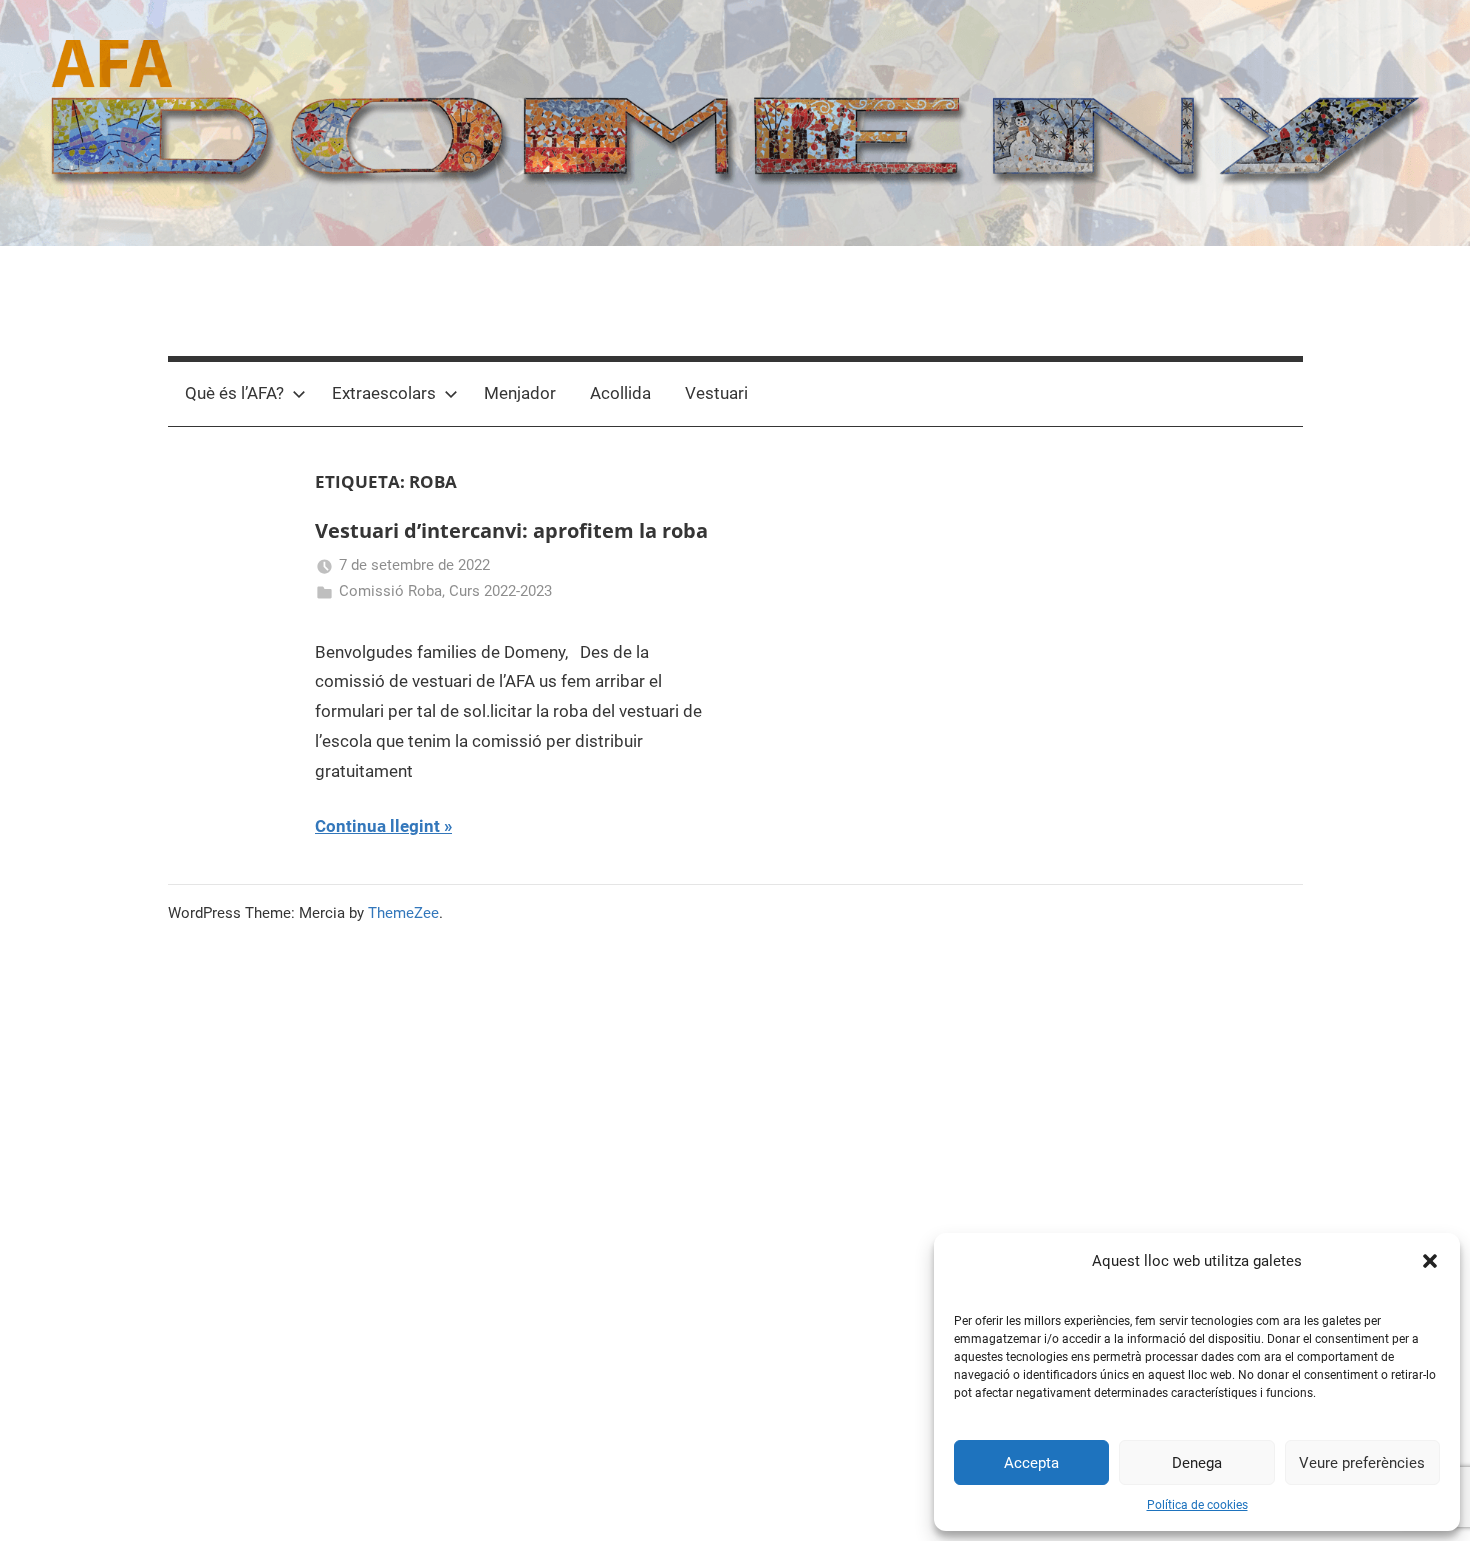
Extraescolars (384, 393)
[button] (1430, 1261)
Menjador (520, 393)
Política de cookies (1197, 1505)
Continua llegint (377, 826)
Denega (1197, 1463)
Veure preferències (1362, 1463)
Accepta (1031, 1463)
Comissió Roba (390, 591)
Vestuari (716, 393)
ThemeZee (403, 913)
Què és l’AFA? (234, 393)
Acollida (620, 393)
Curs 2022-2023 (500, 591)
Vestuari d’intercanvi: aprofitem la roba (511, 530)
